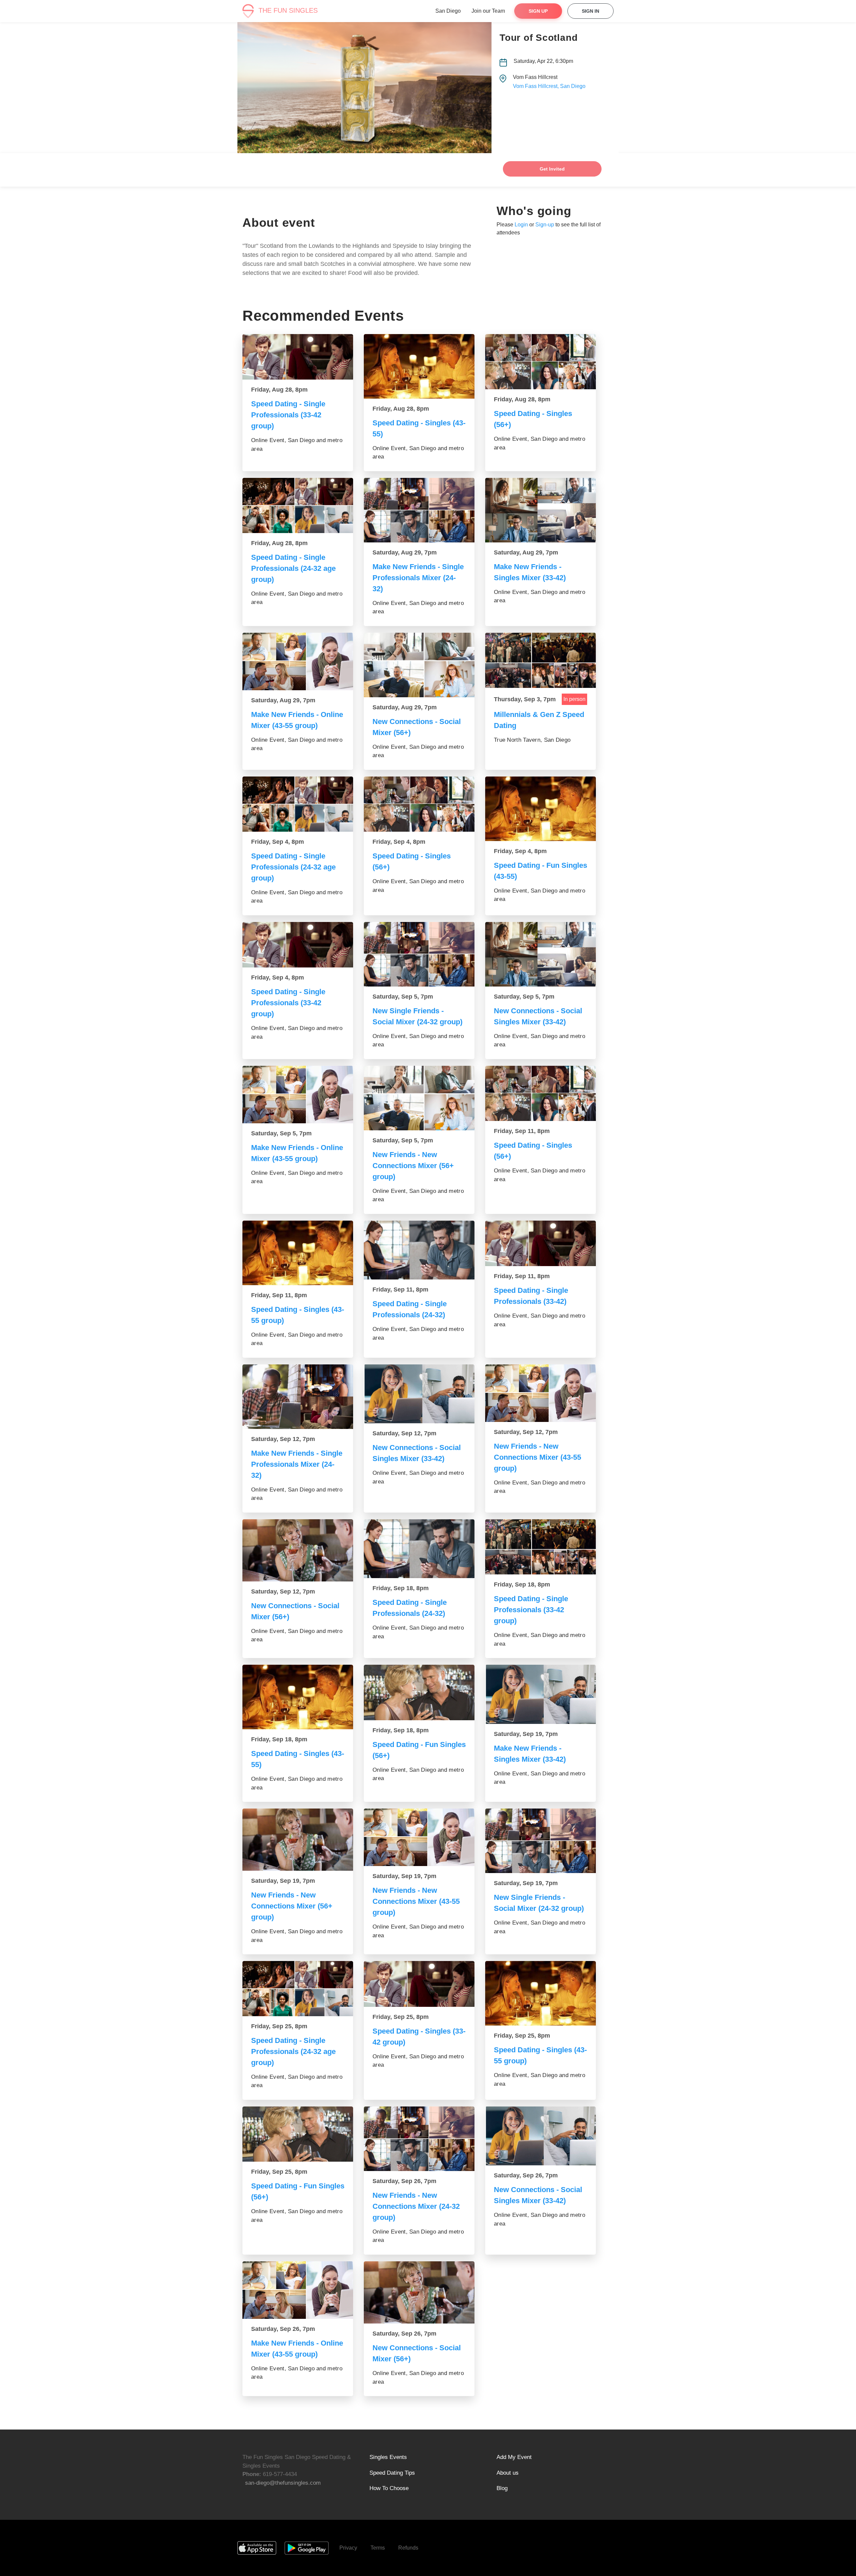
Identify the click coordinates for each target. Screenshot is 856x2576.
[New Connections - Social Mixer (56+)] (419, 665)
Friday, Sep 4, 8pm (278, 842)
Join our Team (488, 11)
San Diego (448, 11)
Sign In (591, 11)
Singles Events (388, 2457)
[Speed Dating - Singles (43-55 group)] (298, 1253)
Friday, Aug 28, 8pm (279, 390)
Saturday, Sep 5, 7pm (403, 997)
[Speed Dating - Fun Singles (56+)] (419, 1692)
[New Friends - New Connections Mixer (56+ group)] (419, 1098)
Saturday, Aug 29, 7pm (405, 552)
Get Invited (552, 169)
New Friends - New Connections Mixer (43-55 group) (538, 1457)
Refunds (408, 2548)
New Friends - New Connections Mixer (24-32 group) (416, 2206)
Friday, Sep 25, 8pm (279, 2026)
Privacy (348, 2548)
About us (508, 2473)
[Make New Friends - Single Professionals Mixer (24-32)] (419, 510)
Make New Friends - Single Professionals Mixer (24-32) (418, 578)
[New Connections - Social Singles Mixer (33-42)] (541, 954)
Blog (502, 2488)
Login (521, 225)
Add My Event (514, 2457)
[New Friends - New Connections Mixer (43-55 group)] (541, 1393)
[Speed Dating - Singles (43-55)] (419, 366)
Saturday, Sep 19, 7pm (526, 1734)
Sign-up (545, 225)
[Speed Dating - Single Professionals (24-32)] (419, 1250)
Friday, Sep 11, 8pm (522, 1131)
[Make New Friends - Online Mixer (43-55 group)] (298, 661)
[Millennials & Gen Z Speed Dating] (541, 660)
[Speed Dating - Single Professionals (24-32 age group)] (298, 505)
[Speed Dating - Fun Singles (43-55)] (541, 809)
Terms (378, 2548)
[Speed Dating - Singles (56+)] (541, 362)
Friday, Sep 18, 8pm (401, 1588)
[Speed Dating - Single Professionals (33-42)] (541, 1244)
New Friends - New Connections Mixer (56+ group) (413, 1166)
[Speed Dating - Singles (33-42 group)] (419, 1984)
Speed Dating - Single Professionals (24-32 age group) (293, 568)
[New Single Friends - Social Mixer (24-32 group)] (419, 954)
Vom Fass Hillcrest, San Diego (549, 86)
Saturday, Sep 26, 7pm (404, 2181)
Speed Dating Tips (392, 2473)
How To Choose (389, 2488)
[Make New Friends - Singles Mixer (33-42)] (541, 510)
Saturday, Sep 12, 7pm (283, 1439)
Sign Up (538, 11)
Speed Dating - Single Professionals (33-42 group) (288, 415)
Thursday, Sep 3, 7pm (525, 699)
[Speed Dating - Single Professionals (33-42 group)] (298, 357)
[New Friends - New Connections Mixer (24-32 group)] (419, 2139)
